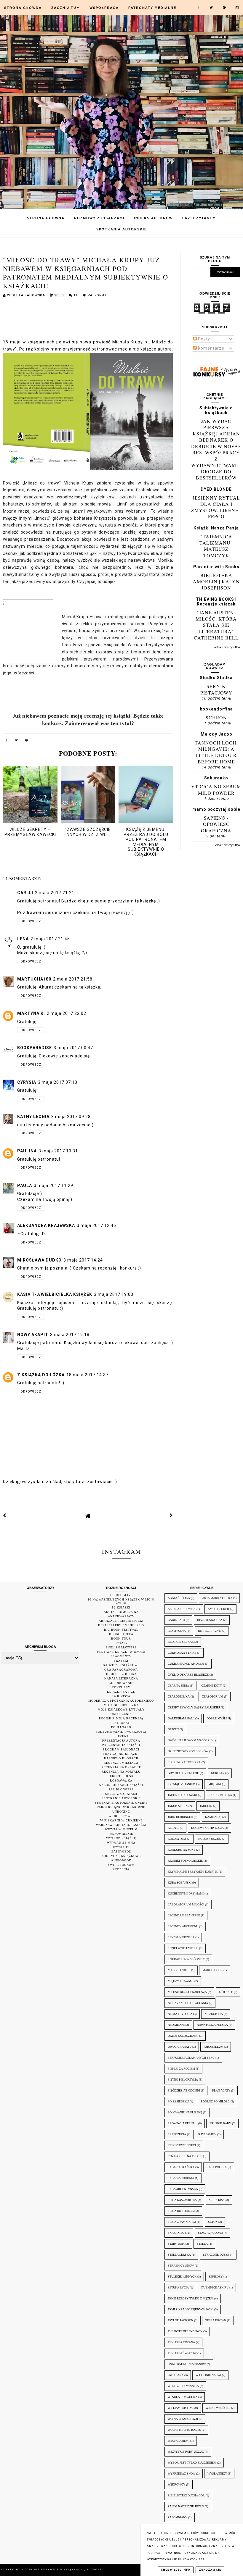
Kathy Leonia (33, 1117)
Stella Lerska (179, 2255)
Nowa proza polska (212, 2025)
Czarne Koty (212, 1686)
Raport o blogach (121, 1758)
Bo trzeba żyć (210, 1631)
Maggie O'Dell (179, 1970)
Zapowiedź (121, 1851)
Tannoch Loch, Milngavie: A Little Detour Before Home (216, 752)
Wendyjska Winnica (183, 2386)
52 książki (121, 1607)
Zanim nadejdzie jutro (186, 2506)
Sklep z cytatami (121, 1794)
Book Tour (121, 1639)
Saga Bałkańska (181, 2167)
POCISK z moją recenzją (121, 1718)
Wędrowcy (176, 2484)
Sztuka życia (178, 2287)
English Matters (121, 1647)
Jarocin (206, 1806)
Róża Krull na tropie (185, 2156)
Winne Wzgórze (218, 2408)
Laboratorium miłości (186, 1904)
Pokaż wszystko (227, 647)
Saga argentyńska (183, 2189)
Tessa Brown (216, 2320)
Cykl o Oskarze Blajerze (188, 1675)
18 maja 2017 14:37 (87, 1375)
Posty (203, 339)
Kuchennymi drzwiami (186, 1893)
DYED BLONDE (216, 489)
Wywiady (121, 1847)
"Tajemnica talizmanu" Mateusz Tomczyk (216, 546)
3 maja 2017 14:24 (83, 1260)
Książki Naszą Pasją (216, 528)
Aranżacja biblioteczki (121, 1621)
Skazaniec (176, 2233)
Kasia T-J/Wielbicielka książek (55, 1294)
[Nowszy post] (5, 1516)
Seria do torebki (181, 2211)
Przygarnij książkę (121, 1754)
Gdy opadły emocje (183, 1773)
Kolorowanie (121, 1683)
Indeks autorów (153, 218)
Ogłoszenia (121, 1714)
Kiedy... (173, 1828)
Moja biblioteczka (121, 1705)
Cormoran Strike (182, 1653)
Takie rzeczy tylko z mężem (191, 2298)
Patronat (97, 295)
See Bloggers (121, 1789)
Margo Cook (212, 1970)
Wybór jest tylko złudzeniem (192, 2463)
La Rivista (121, 1696)
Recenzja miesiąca (121, 1763)
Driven (173, 1729)
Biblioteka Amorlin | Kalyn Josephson (216, 582)
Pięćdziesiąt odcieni (184, 2090)
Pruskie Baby (220, 2123)
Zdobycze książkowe (121, 1856)
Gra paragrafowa (121, 1670)
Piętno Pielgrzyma (183, 2080)
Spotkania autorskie (122, 229)
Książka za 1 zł (121, 1692)
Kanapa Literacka (121, 1678)
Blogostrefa (121, 1634)
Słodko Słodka (216, 678)
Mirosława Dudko (39, 1260)
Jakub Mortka (221, 1795)
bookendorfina (216, 709)
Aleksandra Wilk (182, 1609)
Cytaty (121, 1643)
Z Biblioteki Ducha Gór (186, 2495)
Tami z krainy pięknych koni (191, 2309)
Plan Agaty (221, 2090)
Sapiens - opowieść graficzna (216, 824)
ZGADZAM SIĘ (210, 2570)
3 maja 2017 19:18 (70, 1335)
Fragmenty (121, 1656)
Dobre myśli (217, 1718)
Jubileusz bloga (121, 1674)
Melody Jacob (216, 734)
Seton (213, 2222)
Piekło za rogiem (181, 2069)
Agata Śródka (179, 1598)
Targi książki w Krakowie (121, 1807)
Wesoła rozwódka (183, 2397)
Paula (25, 1186)
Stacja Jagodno (210, 2233)
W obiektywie (121, 1816)
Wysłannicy (217, 2474)
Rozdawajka (121, 1780)
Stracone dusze (216, 2255)
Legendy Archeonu (183, 1926)
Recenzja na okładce (121, 1767)
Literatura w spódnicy (186, 1959)
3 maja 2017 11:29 (53, 1186)
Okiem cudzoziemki (183, 2036)
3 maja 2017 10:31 (58, 1151)
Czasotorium (212, 1696)
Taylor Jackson (180, 2320)
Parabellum (214, 2047)
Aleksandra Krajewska (46, 1225)
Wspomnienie (121, 1834)
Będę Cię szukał (181, 1642)
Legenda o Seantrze (184, 1915)
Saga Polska (217, 2167)
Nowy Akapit (33, 1335)
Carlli (25, 893)
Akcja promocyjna (121, 1612)
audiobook (121, 1860)
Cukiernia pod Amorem (186, 1664)
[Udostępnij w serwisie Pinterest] (27, 741)
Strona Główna (23, 8)
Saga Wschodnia (181, 2178)
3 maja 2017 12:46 (96, 1225)
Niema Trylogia (180, 2014)
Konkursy (121, 1687)
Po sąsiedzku (178, 2101)
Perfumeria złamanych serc (191, 2058)
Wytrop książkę (121, 1838)
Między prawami (181, 1981)
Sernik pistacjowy (216, 689)
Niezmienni (176, 2025)
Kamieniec (213, 1817)
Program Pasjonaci (121, 1749)
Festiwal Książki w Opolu (121, 1652)
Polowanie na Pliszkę (185, 2112)
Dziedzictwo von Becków (188, 1751)
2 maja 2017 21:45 (50, 939)
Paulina (27, 1151)
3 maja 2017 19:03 (114, 1294)
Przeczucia (177, 2134)
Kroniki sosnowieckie (185, 1861)
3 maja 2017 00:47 (73, 1048)
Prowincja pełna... (183, 2123)
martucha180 (34, 979)
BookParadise (35, 1048)
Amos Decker (218, 1609)
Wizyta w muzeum (121, 1829)
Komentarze (211, 348)
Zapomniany (178, 2517)
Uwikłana (176, 2375)
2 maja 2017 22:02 (67, 1013)
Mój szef (226, 1992)
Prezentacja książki (121, 1745)
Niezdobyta (214, 2014)
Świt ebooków (121, 1865)
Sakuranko (216, 778)
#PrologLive (121, 1595)
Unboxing (121, 1812)
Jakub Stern (178, 1806)
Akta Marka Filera (217, 1598)
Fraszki (121, 1661)
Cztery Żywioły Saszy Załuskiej (194, 1707)
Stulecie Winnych (182, 2277)
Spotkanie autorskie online (121, 1803)
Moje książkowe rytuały (121, 1709)
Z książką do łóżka (41, 1375)
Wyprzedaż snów (182, 2474)
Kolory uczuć (210, 1839)
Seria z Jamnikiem (182, 2222)
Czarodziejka (179, 1696)
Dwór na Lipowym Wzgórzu (190, 1740)
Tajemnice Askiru (215, 2287)
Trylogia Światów (182, 2353)
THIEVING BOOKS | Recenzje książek (216, 602)
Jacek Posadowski (182, 1795)
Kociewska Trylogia (207, 1828)
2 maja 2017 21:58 (73, 979)
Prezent (121, 1736)
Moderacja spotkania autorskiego (121, 1701)
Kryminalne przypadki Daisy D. (193, 1872)
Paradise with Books (216, 567)
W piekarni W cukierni (121, 1820)
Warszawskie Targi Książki (121, 1825)
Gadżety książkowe (121, 1665)
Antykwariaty (121, 1616)
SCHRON (216, 717)
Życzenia (121, 1869)
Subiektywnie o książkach (216, 410)
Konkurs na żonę (182, 1850)
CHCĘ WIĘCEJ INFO (176, 2570)
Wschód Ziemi (179, 2441)
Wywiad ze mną (121, 1843)
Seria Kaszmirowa (182, 2200)
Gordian (218, 1773)
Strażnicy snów (181, 2266)
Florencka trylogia (184, 1762)
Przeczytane (199, 218)
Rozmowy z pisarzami (99, 218)
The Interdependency (185, 2331)
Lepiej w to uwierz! (183, 1948)
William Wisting (181, 2408)
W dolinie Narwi (208, 2375)
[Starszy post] (171, 1516)
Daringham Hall (181, 1718)
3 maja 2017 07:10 (58, 1082)
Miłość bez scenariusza (187, 1992)
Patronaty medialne (152, 8)
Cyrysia (27, 1082)
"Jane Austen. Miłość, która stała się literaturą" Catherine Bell (216, 625)
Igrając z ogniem (182, 1784)
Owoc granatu (180, 2047)
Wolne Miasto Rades (184, 2430)
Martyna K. (31, 1013)
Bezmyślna (177, 1631)
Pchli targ (121, 1727)
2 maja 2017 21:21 (55, 893)
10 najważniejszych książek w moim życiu (121, 1601)
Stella (202, 2244)
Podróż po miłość (215, 2101)
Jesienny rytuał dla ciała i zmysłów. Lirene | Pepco (216, 507)
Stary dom (176, 2244)
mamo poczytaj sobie (216, 809)
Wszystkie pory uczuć (186, 2452)
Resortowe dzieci (182, 2145)
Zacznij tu (66, 8)
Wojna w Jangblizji (183, 2419)
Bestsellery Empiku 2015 (121, 1625)
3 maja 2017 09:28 (71, 1117)
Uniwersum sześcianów (187, 2364)
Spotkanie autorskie (121, 1798)
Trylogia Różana (181, 2342)
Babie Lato (176, 1620)
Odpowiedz (31, 921)
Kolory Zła (177, 1839)
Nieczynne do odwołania (188, 2003)
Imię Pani (214, 1784)
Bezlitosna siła (210, 1620)
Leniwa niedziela (181, 1937)
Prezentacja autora (121, 1741)
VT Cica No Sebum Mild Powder (216, 789)
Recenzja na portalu (121, 1772)
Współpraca (104, 8)
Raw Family (207, 2134)
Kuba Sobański (180, 1883)
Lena (23, 939)
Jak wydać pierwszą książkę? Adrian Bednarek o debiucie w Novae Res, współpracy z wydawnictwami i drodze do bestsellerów (216, 449)
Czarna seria (178, 1686)
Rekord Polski (121, 1776)
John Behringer (180, 1817)
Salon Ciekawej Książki (121, 1785)
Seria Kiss (217, 2200)
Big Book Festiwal (121, 1630)
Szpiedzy (216, 2277)
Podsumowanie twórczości (121, 1732)
